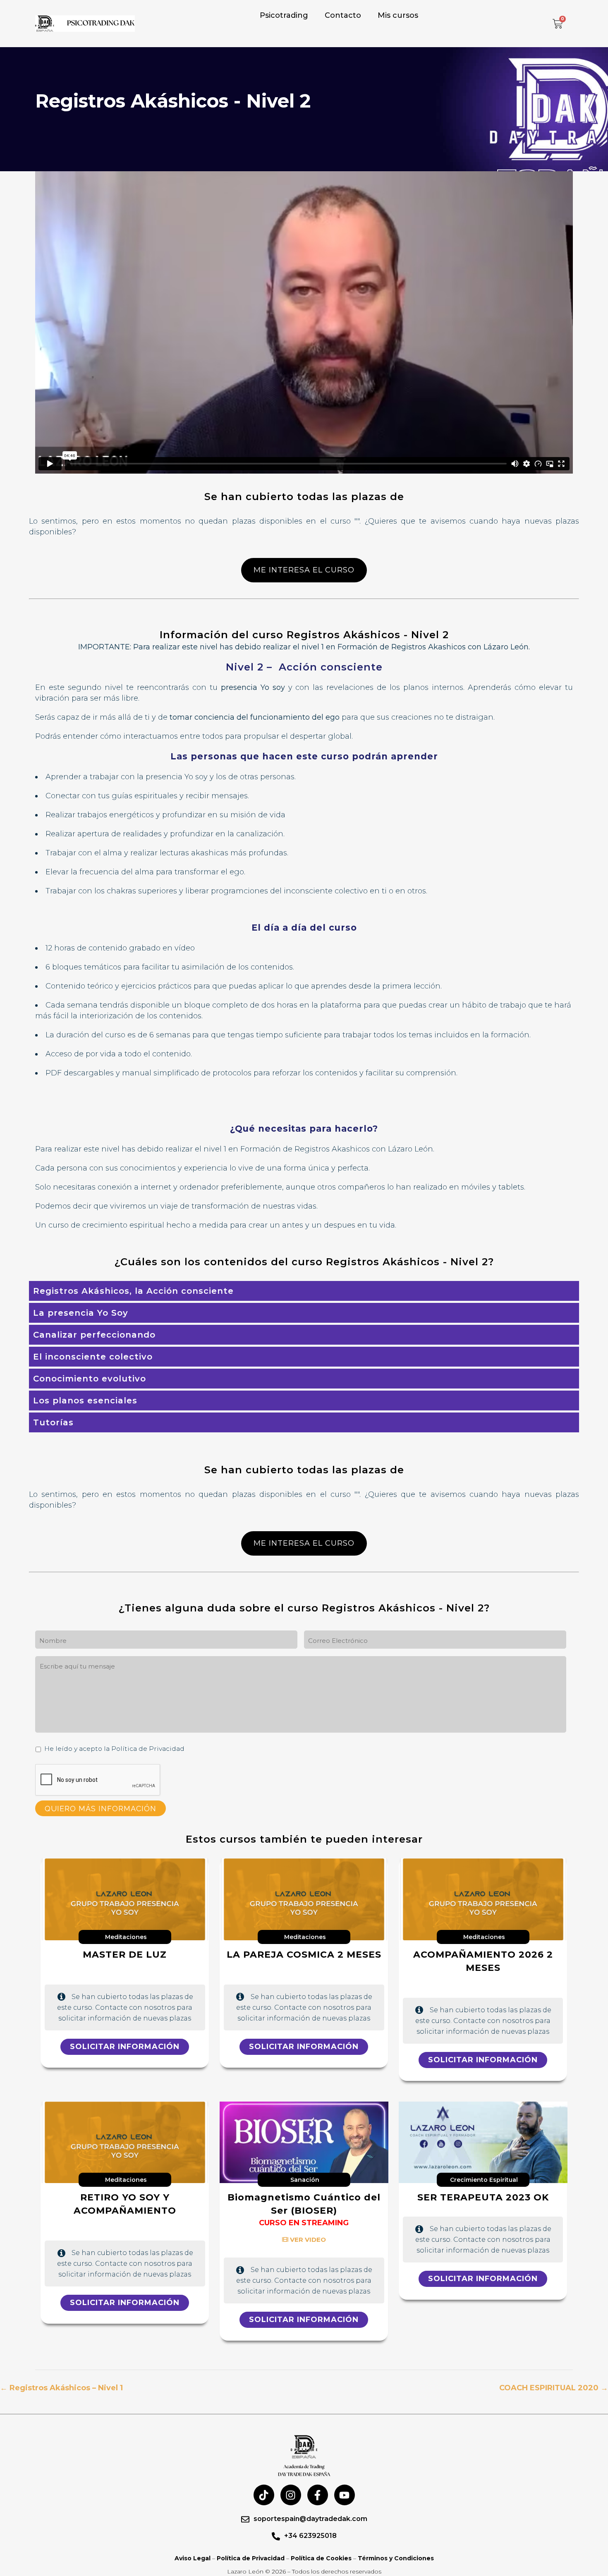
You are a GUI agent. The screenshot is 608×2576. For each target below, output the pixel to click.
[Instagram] (291, 2495)
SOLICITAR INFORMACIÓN (125, 2047)
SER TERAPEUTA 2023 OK (483, 2197)
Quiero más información (101, 1809)
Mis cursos (398, 15)
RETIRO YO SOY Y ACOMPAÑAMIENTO (125, 2204)
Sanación (305, 2180)
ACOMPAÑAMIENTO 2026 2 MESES (483, 1961)
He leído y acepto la (114, 1749)
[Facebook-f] (318, 2495)
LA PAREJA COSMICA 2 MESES (304, 1955)
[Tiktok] (264, 2495)
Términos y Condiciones (396, 2558)
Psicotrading (284, 15)
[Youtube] (345, 2495)
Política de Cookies (321, 2558)
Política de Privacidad (251, 2558)
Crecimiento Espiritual (484, 2180)
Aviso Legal (193, 2558)
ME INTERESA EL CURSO (304, 570)
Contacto (343, 15)
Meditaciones (126, 1937)
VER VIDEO (307, 2240)
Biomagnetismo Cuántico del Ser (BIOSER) (304, 2204)
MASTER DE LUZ (125, 1955)
